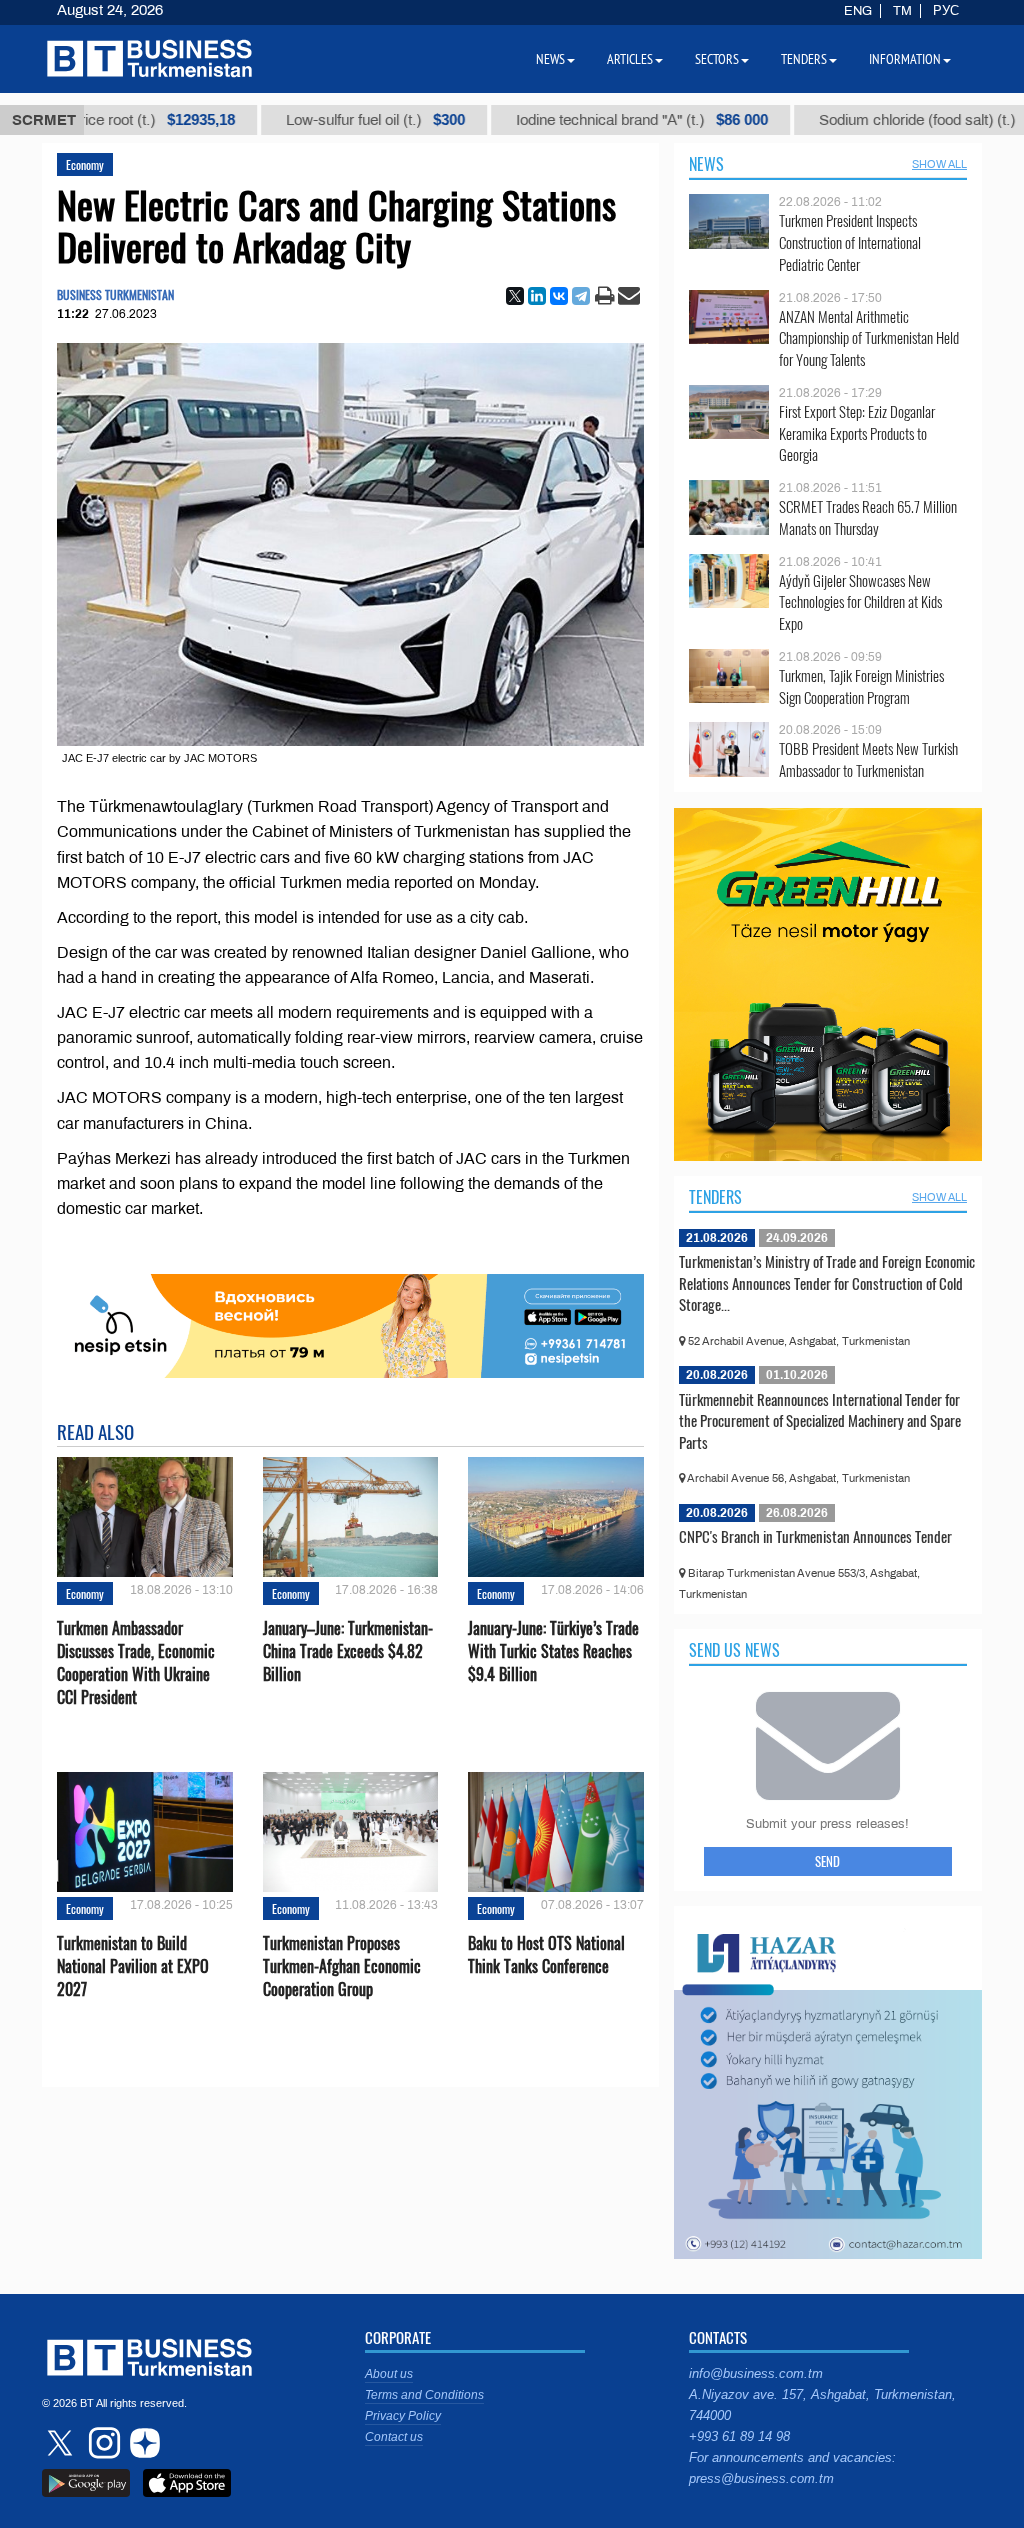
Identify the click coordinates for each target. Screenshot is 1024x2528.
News (706, 164)
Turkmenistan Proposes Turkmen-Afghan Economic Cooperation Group (342, 1966)
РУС (946, 11)
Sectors (717, 59)
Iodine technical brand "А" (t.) (588, 120)
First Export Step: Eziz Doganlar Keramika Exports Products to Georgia (857, 433)
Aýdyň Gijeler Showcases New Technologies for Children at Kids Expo (860, 602)
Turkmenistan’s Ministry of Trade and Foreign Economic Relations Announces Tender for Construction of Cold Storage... (827, 1282)
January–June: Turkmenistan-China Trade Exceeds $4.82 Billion (348, 1651)
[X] (515, 296)
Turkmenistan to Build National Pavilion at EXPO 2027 (133, 1966)
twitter (62, 2443)
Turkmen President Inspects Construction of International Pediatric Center (850, 242)
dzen (142, 2443)
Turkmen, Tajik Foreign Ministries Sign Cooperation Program (861, 686)
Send (827, 1861)
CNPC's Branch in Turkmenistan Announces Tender (815, 1536)
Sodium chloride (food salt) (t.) (881, 120)
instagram (102, 2443)
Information (905, 59)
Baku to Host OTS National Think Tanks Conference (546, 1955)
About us (389, 2374)
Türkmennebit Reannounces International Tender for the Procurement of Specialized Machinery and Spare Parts (820, 1420)
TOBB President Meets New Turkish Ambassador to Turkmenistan (868, 759)
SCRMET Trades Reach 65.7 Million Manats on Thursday (868, 517)
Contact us (394, 2437)
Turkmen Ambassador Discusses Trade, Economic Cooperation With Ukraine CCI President (136, 1663)
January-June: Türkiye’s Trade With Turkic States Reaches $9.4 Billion (553, 1651)
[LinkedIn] (537, 296)
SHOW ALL (939, 164)
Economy (85, 164)
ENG (858, 11)
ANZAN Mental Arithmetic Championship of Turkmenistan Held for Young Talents (869, 338)
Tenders (715, 1197)
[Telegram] (581, 296)
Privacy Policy (403, 2416)
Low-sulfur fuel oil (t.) (321, 120)
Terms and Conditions (424, 2395)
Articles (630, 59)
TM (902, 11)
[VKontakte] (559, 296)
